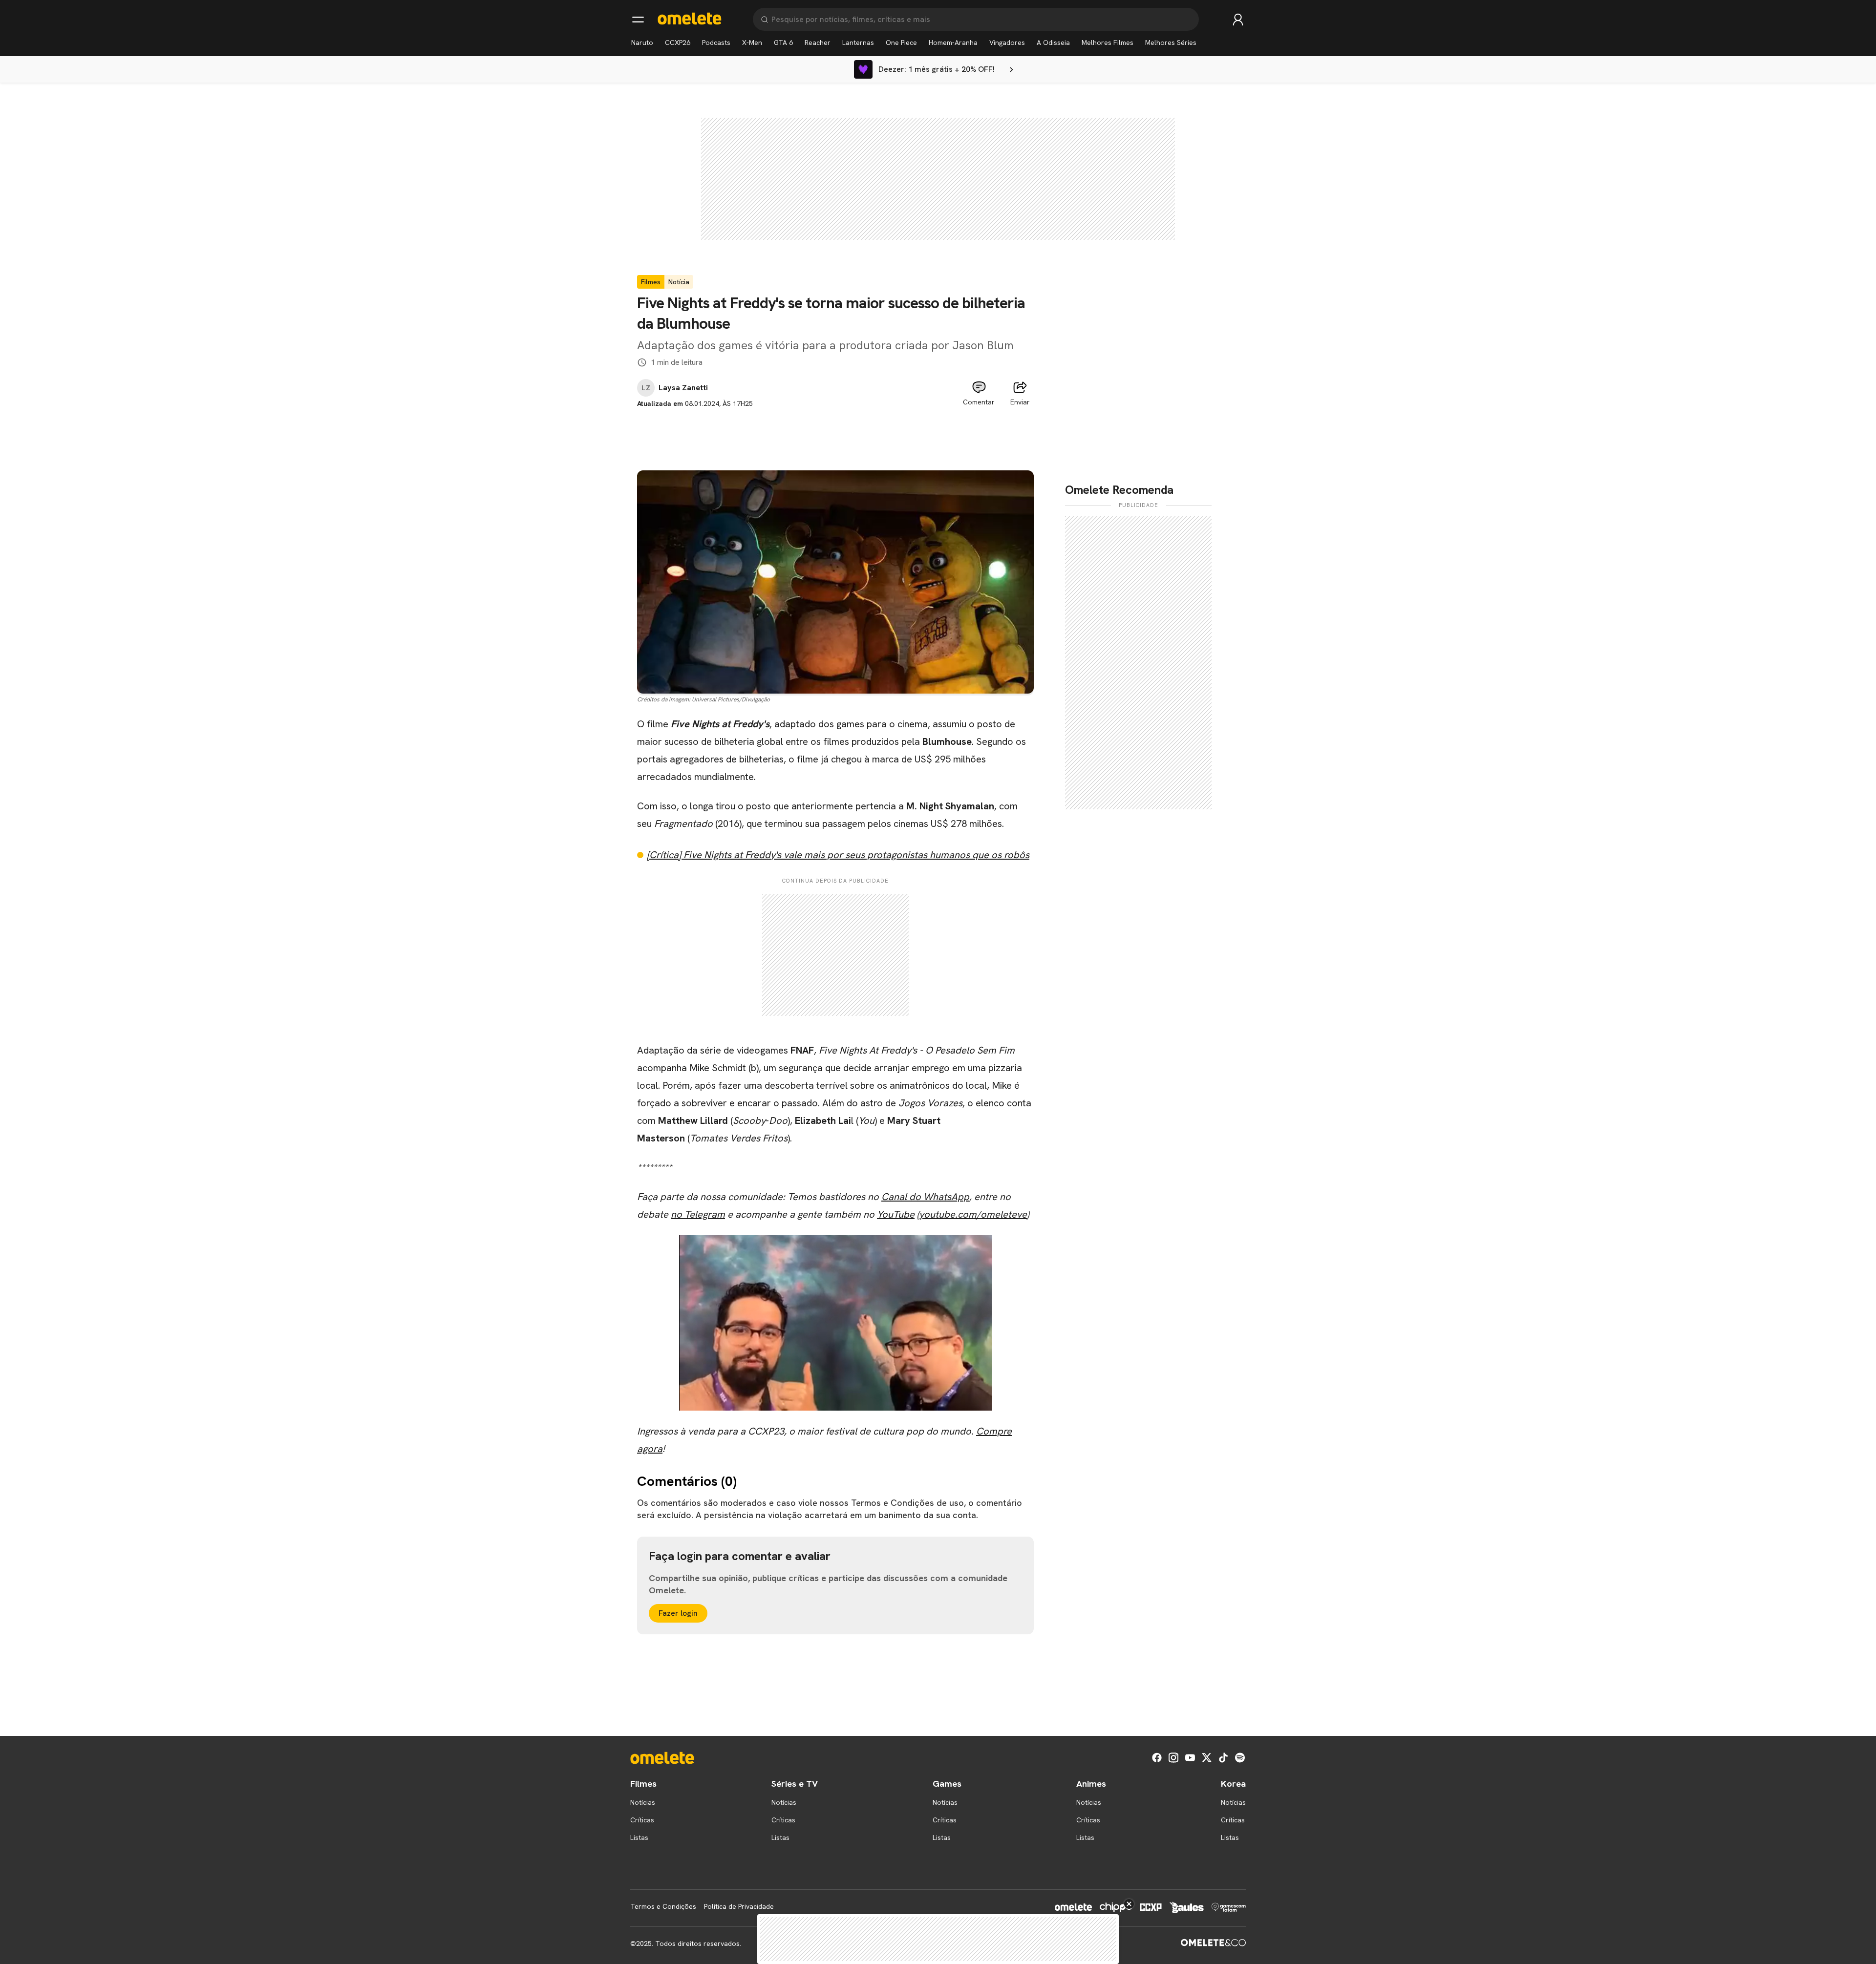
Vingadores (1007, 42)
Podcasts (716, 42)
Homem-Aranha (953, 42)
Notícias (643, 1802)
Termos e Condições (663, 1906)
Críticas (642, 1820)
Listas (639, 1837)
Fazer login (678, 1613)
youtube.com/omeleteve (973, 1214)
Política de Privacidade (739, 1906)
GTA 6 (783, 42)
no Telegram (698, 1214)
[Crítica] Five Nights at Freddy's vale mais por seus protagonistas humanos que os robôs (838, 855)
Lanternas (858, 42)
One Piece (901, 42)
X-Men (752, 42)
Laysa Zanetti (683, 388)
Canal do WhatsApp (925, 1197)
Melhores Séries (1171, 42)
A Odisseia (1053, 42)
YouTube (896, 1214)
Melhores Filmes (1108, 42)
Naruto (642, 42)
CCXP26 (678, 42)
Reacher (818, 42)
